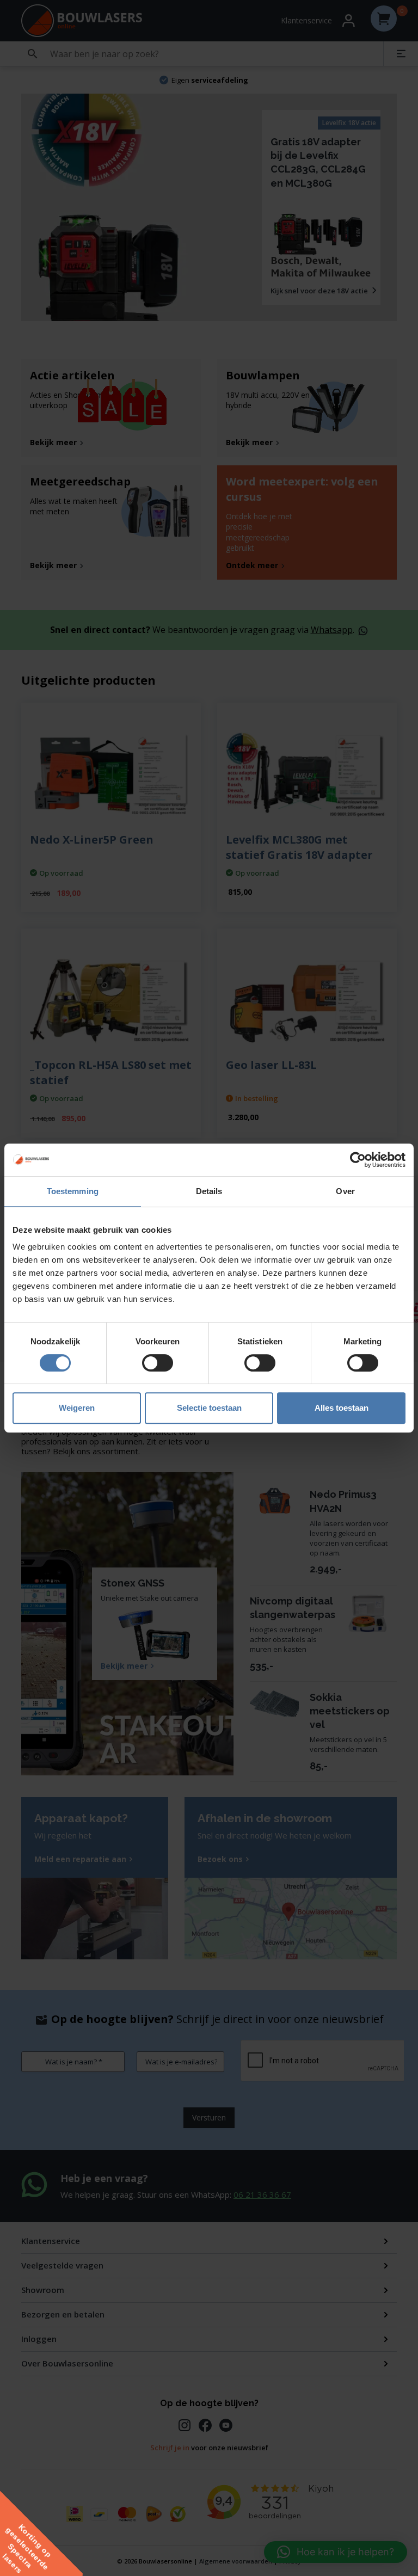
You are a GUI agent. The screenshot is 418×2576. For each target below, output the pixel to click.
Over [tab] (345, 1191)
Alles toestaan (342, 1408)
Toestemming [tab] (73, 1191)
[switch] (158, 1363)
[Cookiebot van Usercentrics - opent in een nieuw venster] (358, 1160)
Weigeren (77, 1408)
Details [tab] (209, 1191)
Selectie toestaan (209, 1408)
